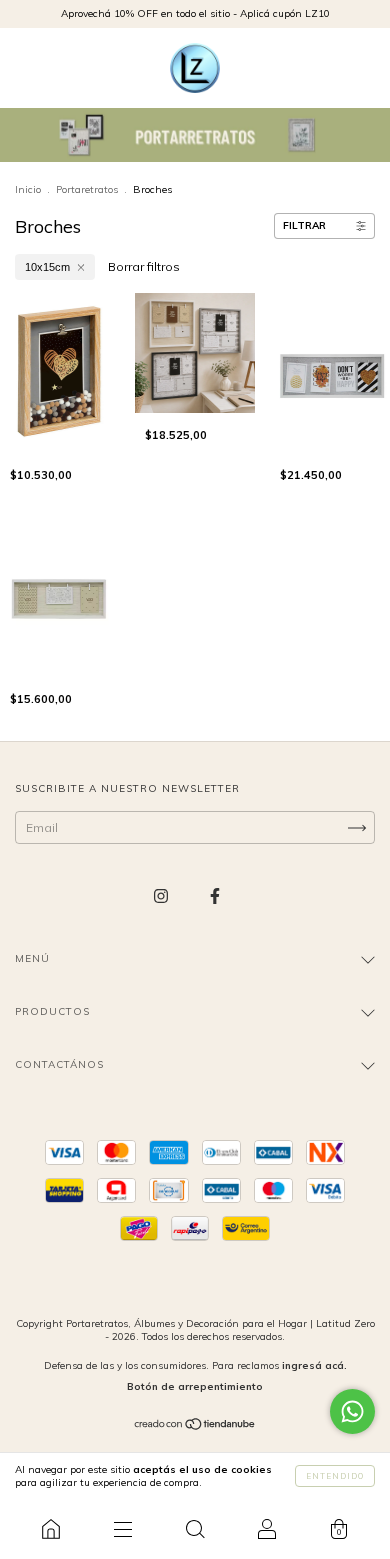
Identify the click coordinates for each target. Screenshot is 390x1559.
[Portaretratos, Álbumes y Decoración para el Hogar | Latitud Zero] (51, 1529)
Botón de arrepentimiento (195, 1386)
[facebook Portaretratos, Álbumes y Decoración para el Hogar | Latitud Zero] (215, 896)
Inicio (28, 189)
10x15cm (47, 267)
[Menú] (123, 1529)
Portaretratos (87, 189)
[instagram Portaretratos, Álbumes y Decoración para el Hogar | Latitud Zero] (162, 896)
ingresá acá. (314, 1365)
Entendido (335, 1476)
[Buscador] (195, 1529)
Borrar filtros (144, 266)
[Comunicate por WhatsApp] (352, 1411)
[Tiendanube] (195, 1426)
